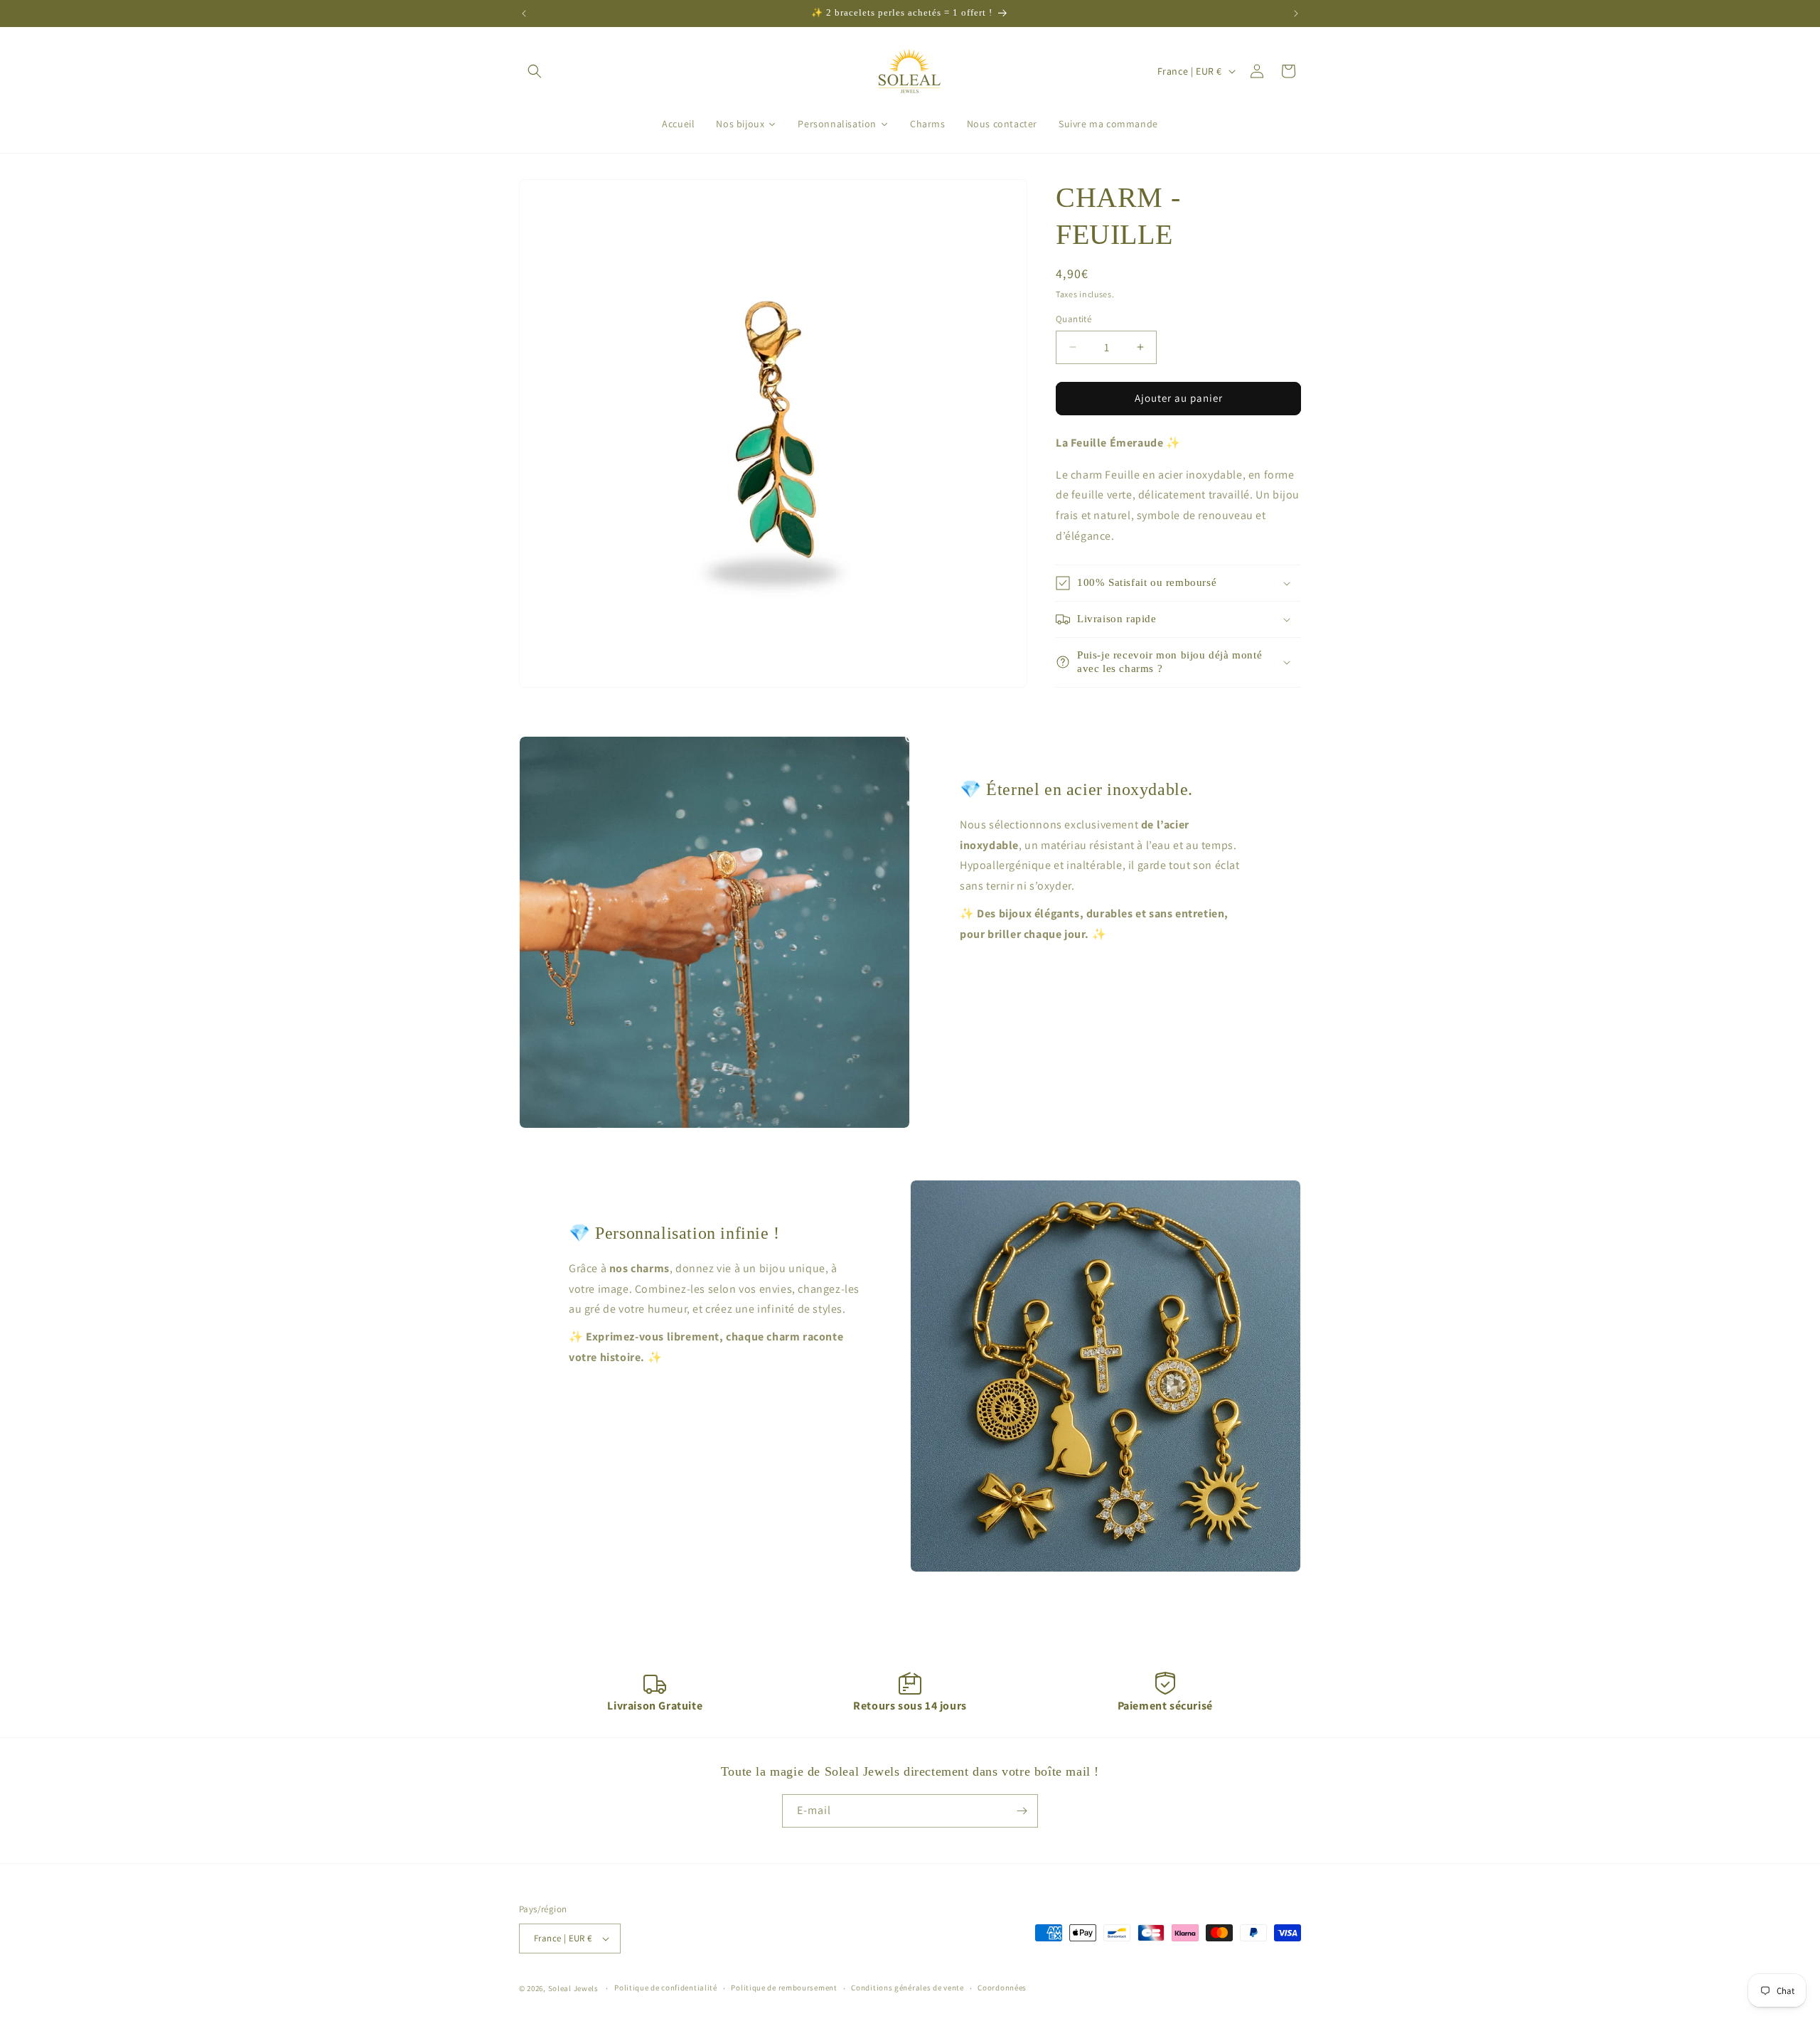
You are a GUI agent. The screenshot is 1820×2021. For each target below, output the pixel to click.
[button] (535, 71)
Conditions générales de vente (907, 1988)
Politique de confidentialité (666, 1988)
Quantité (1074, 319)
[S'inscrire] (1022, 1811)
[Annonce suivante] (1296, 14)
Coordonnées (1002, 1988)
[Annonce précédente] (524, 14)
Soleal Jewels (573, 1988)
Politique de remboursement (784, 1988)
